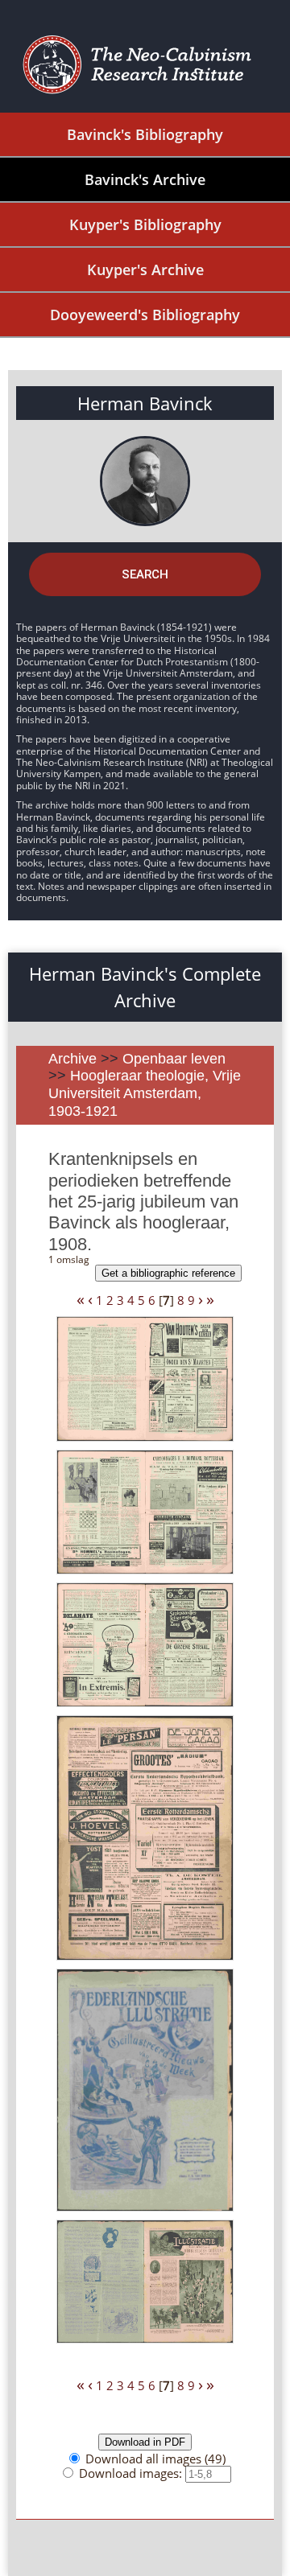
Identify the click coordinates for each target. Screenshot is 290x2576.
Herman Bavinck (145, 403)
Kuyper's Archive (145, 270)
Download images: (132, 2473)
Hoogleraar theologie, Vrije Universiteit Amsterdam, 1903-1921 (145, 1093)
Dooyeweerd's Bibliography (145, 315)
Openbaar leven (174, 1059)
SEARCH (145, 574)
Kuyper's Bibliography (145, 224)
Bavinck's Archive (145, 179)
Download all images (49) (155, 2459)
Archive (72, 1059)
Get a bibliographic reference (168, 1273)
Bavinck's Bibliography (145, 134)
